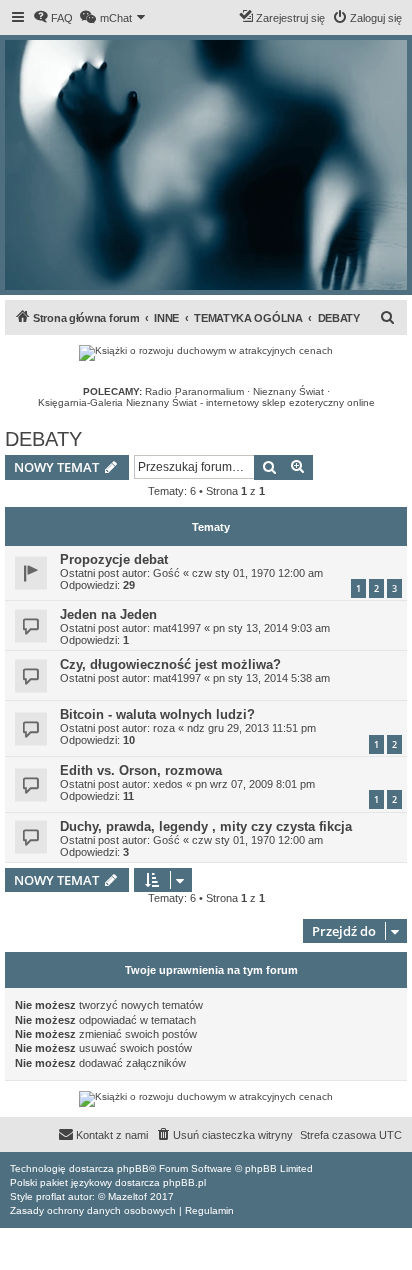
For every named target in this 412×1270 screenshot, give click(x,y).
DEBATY (43, 439)
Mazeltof (127, 1196)
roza (164, 728)
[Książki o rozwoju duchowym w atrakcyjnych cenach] (206, 353)
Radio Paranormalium (194, 391)
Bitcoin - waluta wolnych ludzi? (157, 714)
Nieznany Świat (288, 391)
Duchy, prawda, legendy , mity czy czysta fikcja (206, 826)
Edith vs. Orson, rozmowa (141, 770)
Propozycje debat (114, 559)
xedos (168, 784)
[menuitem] (53, 18)
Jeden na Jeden (108, 614)
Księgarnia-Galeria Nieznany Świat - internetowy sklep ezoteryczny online (206, 402)
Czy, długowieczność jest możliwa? (170, 664)
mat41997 (177, 628)
